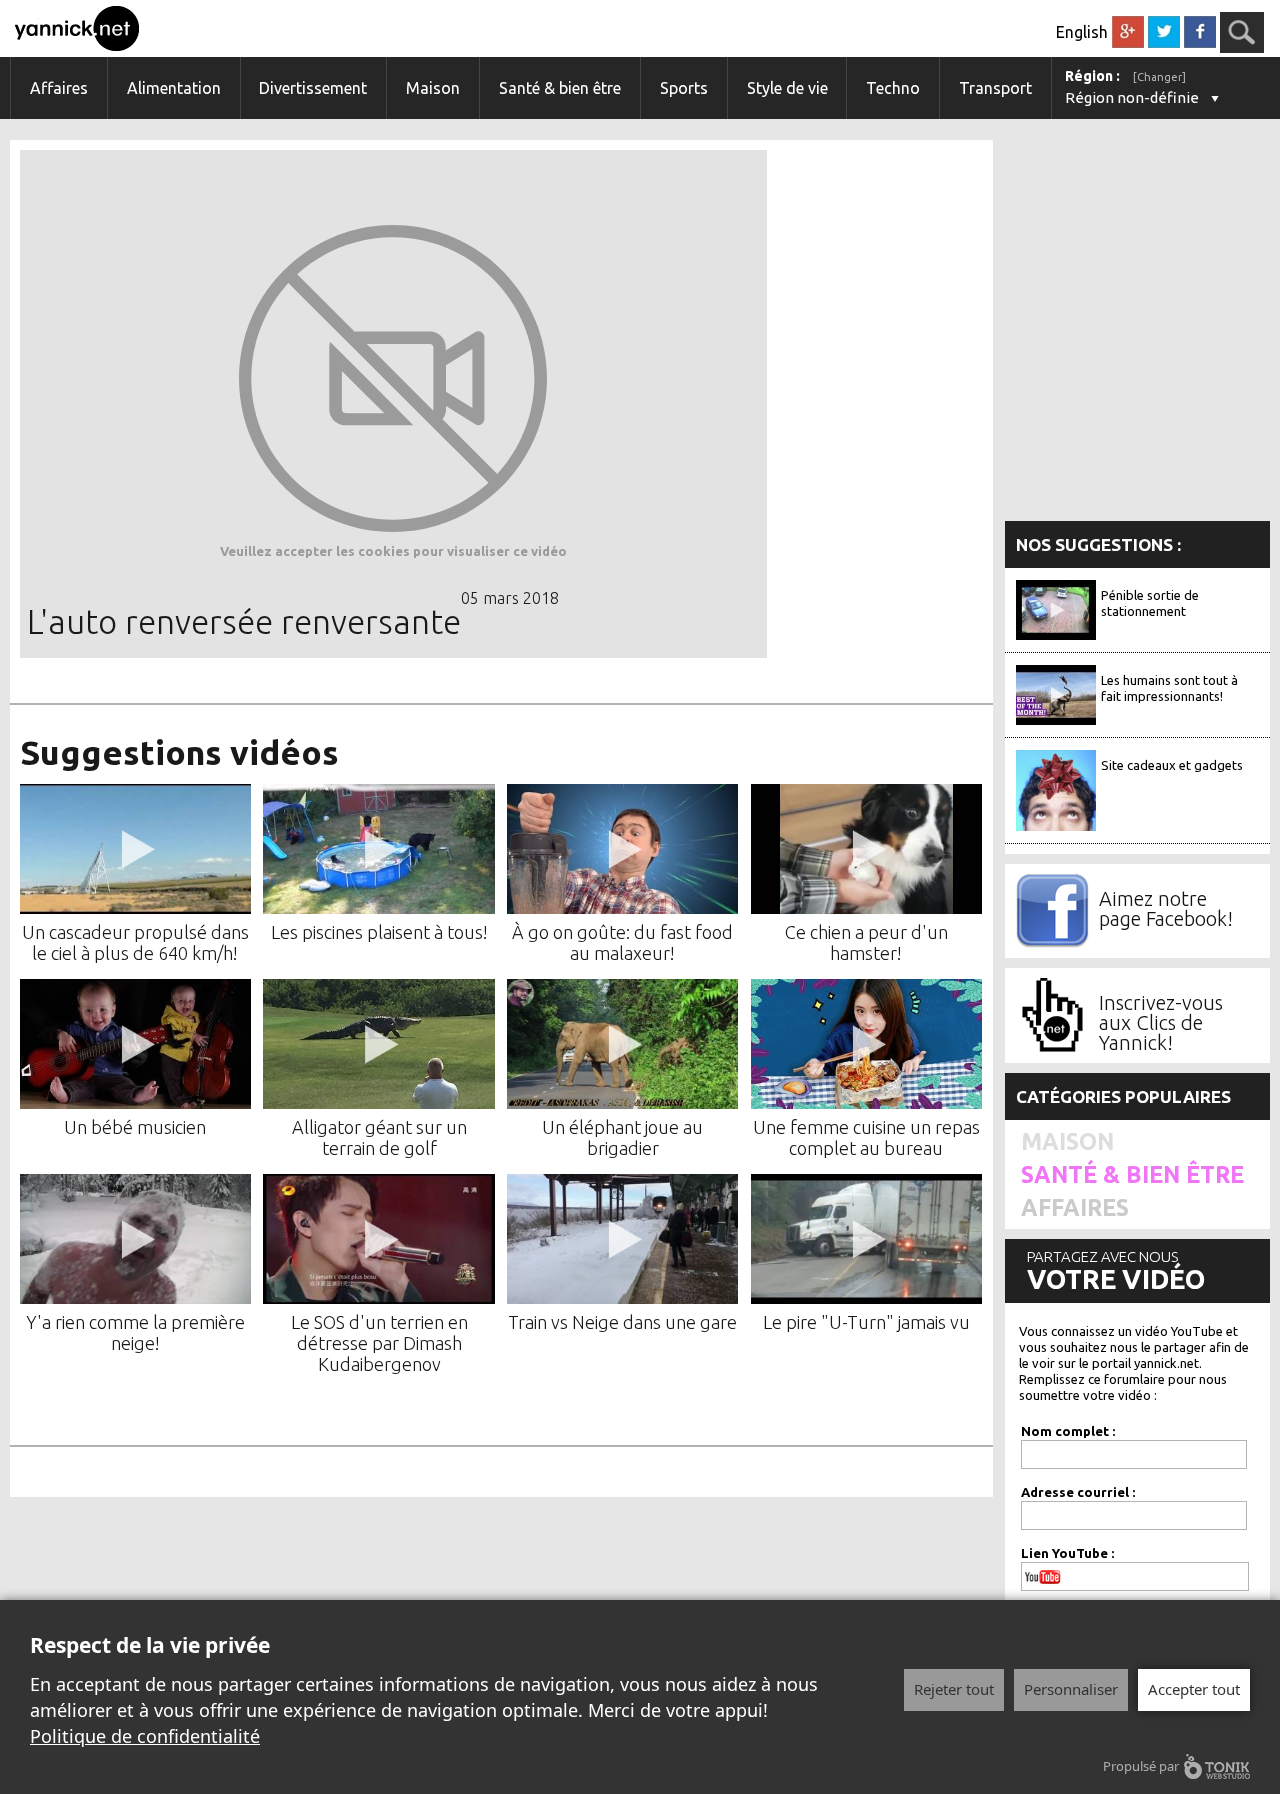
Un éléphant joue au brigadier (622, 1137)
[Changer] (1159, 77)
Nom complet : (1068, 1431)
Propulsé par (1141, 1766)
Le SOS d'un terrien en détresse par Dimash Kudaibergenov (379, 1343)
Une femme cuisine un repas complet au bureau (866, 1137)
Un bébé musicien (135, 1127)
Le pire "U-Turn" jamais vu (866, 1322)
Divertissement (313, 88)
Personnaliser (1071, 1689)
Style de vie (787, 88)
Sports (684, 88)
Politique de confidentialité (145, 1736)
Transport (995, 88)
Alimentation (174, 88)
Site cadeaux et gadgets (1172, 765)
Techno (893, 88)
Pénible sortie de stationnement (1150, 603)
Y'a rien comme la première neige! (135, 1332)
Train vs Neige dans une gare (622, 1322)
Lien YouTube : (1067, 1553)
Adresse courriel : (1078, 1492)
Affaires (59, 88)
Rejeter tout (954, 1689)
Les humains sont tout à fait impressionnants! (1169, 688)
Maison (433, 88)
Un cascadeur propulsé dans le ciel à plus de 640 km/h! (135, 942)
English (1082, 32)
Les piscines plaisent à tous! (379, 932)
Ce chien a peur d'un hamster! (866, 942)
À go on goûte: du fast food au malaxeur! (622, 942)
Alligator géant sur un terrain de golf (379, 1137)
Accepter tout (1194, 1689)
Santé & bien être (560, 88)
